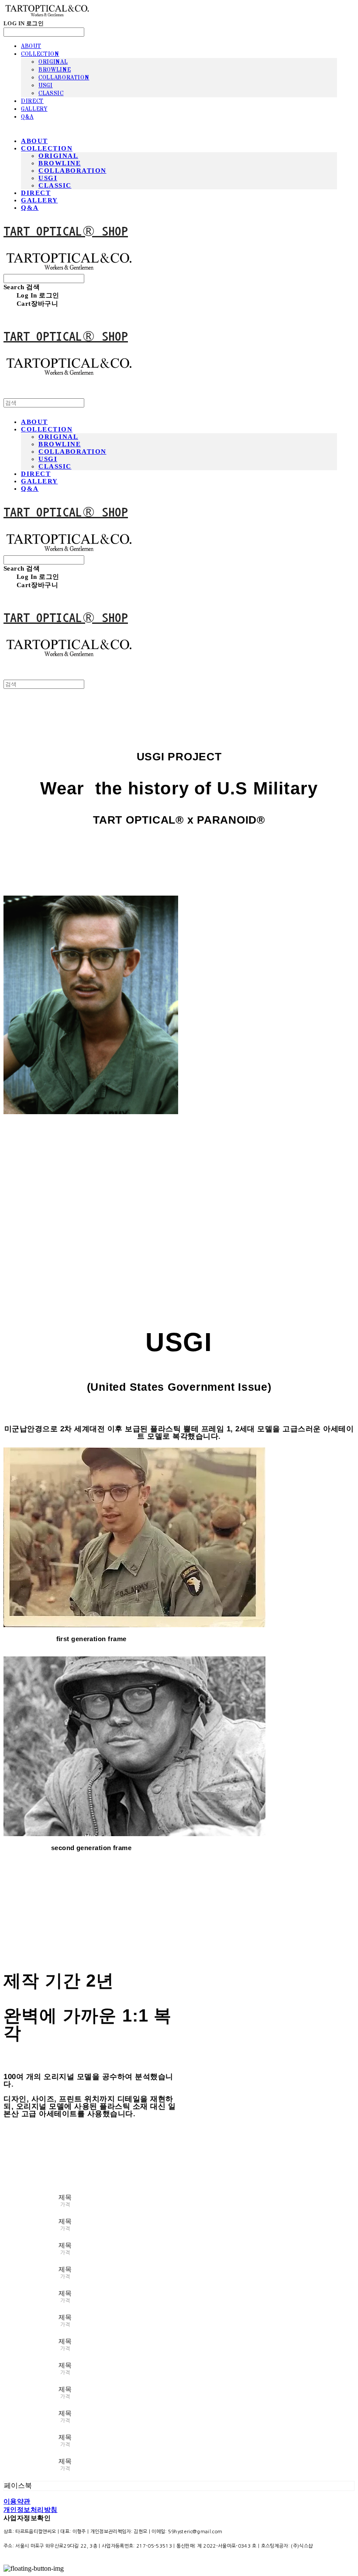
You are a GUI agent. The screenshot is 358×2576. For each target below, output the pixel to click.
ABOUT (31, 46)
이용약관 (17, 2501)
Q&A (27, 117)
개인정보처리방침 (31, 2510)
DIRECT (32, 101)
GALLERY (34, 109)
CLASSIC (51, 93)
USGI (46, 86)
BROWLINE (55, 70)
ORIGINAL (53, 62)
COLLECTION (40, 54)
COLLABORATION (64, 78)
